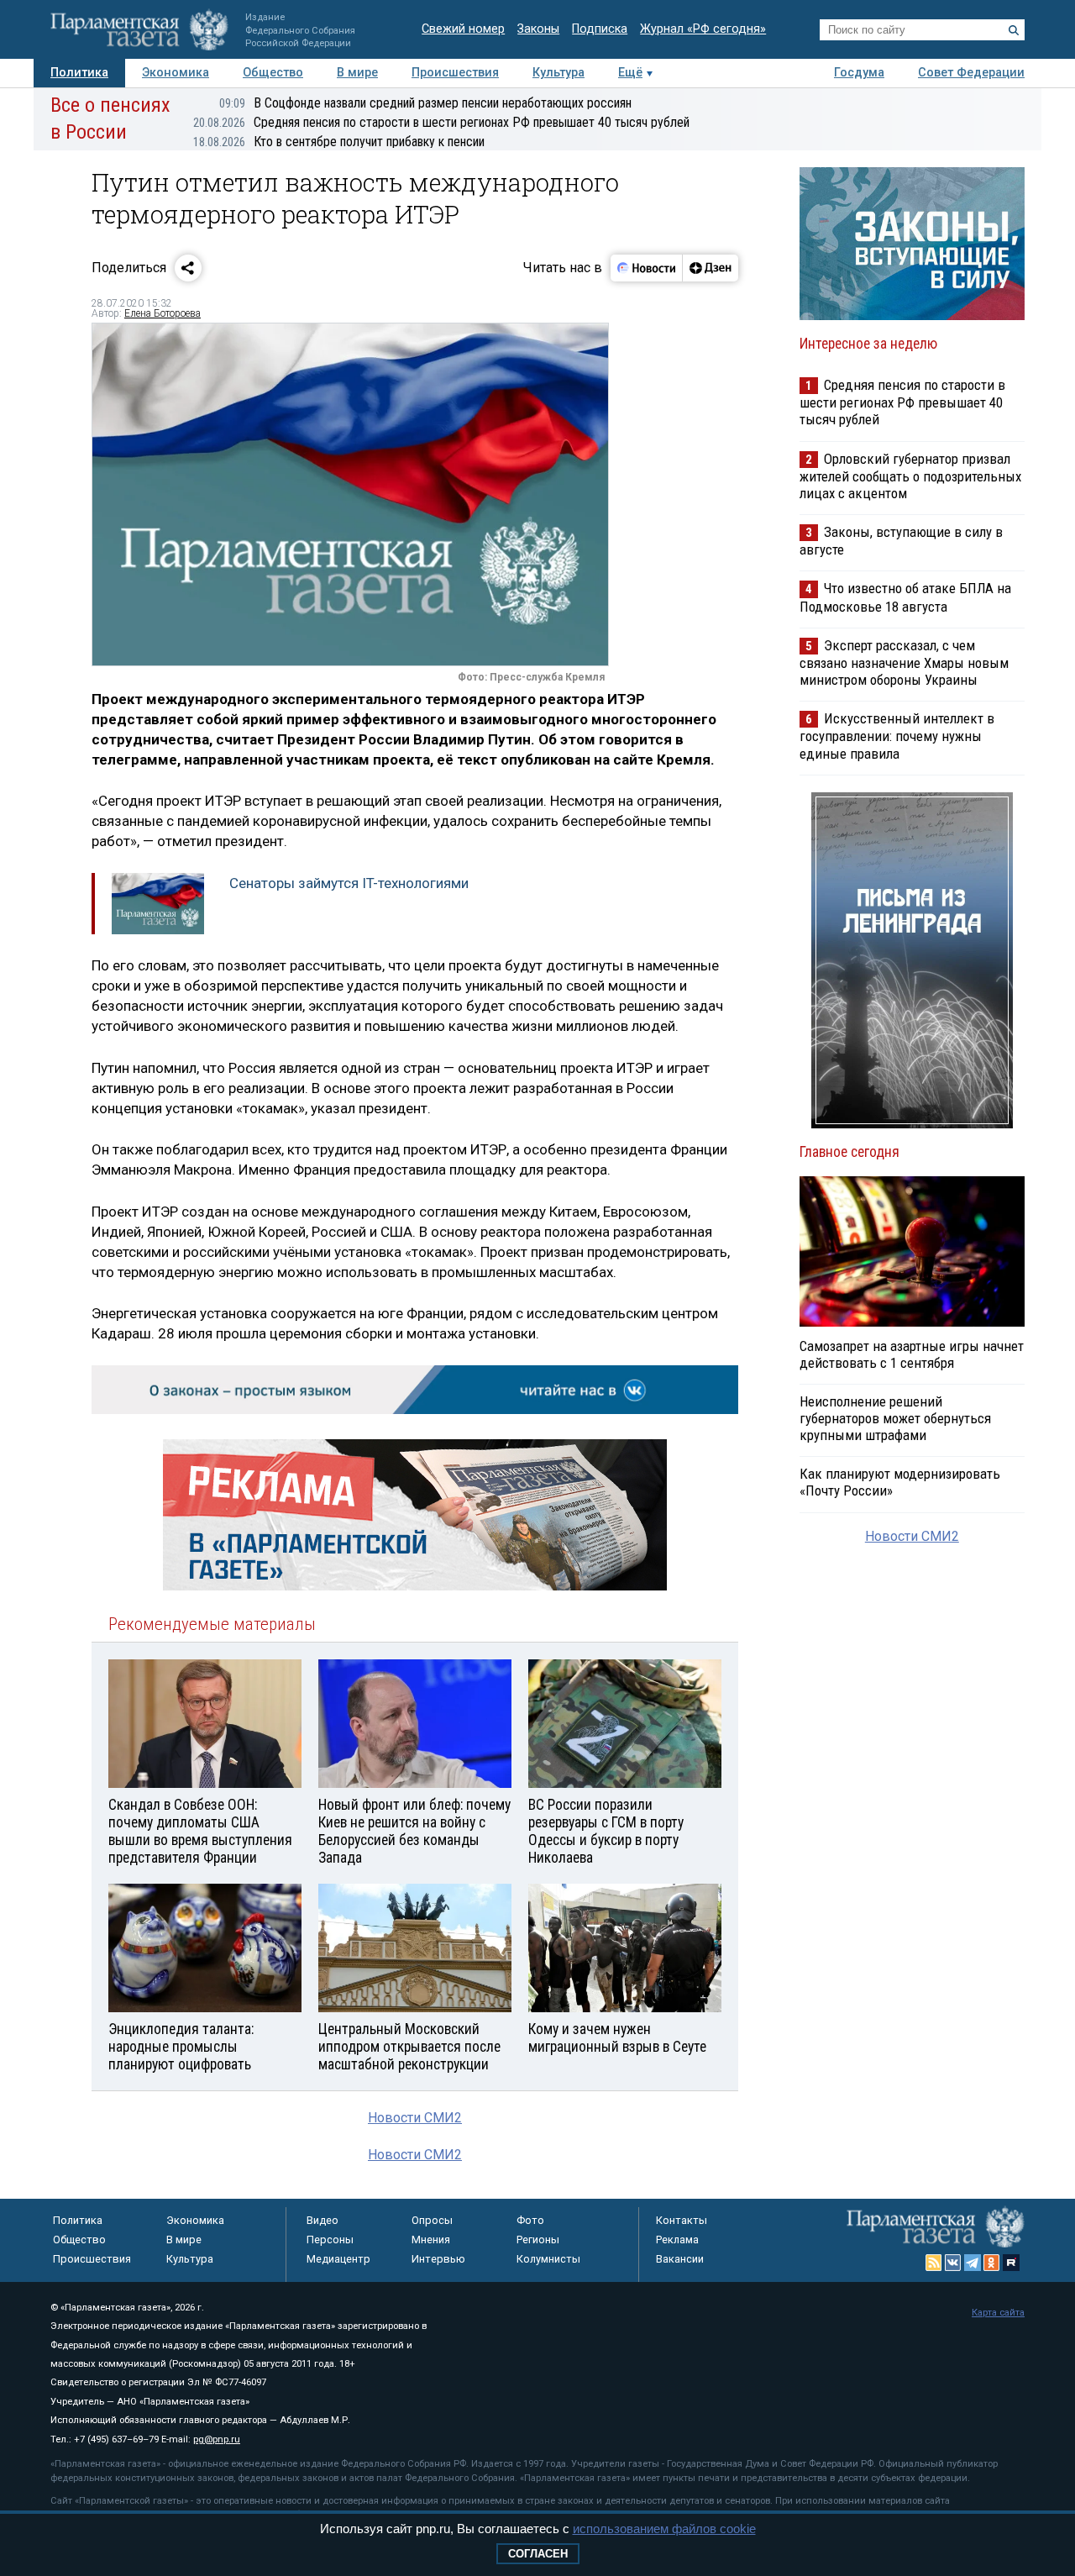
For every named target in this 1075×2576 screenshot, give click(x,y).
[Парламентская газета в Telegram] (973, 2263)
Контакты (682, 2220)
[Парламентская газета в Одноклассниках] (992, 2263)
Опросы (432, 2220)
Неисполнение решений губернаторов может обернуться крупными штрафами (895, 1418)
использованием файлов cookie (664, 2529)
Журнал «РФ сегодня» (703, 29)
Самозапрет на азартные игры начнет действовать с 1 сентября (912, 1354)
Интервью (438, 2259)
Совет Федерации (971, 73)
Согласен (538, 2554)
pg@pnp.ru (217, 2439)
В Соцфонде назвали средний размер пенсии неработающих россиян (425, 103)
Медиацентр (338, 2259)
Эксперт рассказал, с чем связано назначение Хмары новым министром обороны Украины (904, 662)
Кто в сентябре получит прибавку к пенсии (339, 142)
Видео (322, 2220)
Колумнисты (548, 2259)
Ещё (630, 73)
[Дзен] (710, 268)
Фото (530, 2220)
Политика (79, 73)
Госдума (859, 73)
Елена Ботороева (163, 313)
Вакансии (680, 2259)
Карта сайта (998, 2313)
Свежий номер (463, 29)
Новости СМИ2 (415, 2118)
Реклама (677, 2240)
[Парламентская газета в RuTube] (1011, 2263)
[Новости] (647, 268)
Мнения (431, 2240)
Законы (538, 29)
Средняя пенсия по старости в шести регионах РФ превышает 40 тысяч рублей (441, 122)
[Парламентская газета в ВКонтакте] (953, 2263)
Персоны (330, 2240)
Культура (558, 73)
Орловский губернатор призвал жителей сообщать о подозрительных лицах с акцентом (910, 476)
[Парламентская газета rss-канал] (934, 2263)
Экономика (176, 73)
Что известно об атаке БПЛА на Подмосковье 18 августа (905, 597)
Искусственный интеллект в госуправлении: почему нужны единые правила (897, 736)
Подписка (600, 29)
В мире (357, 73)
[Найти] (1014, 30)
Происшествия (455, 73)
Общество (273, 73)
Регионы (538, 2240)
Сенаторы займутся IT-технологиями (349, 883)
